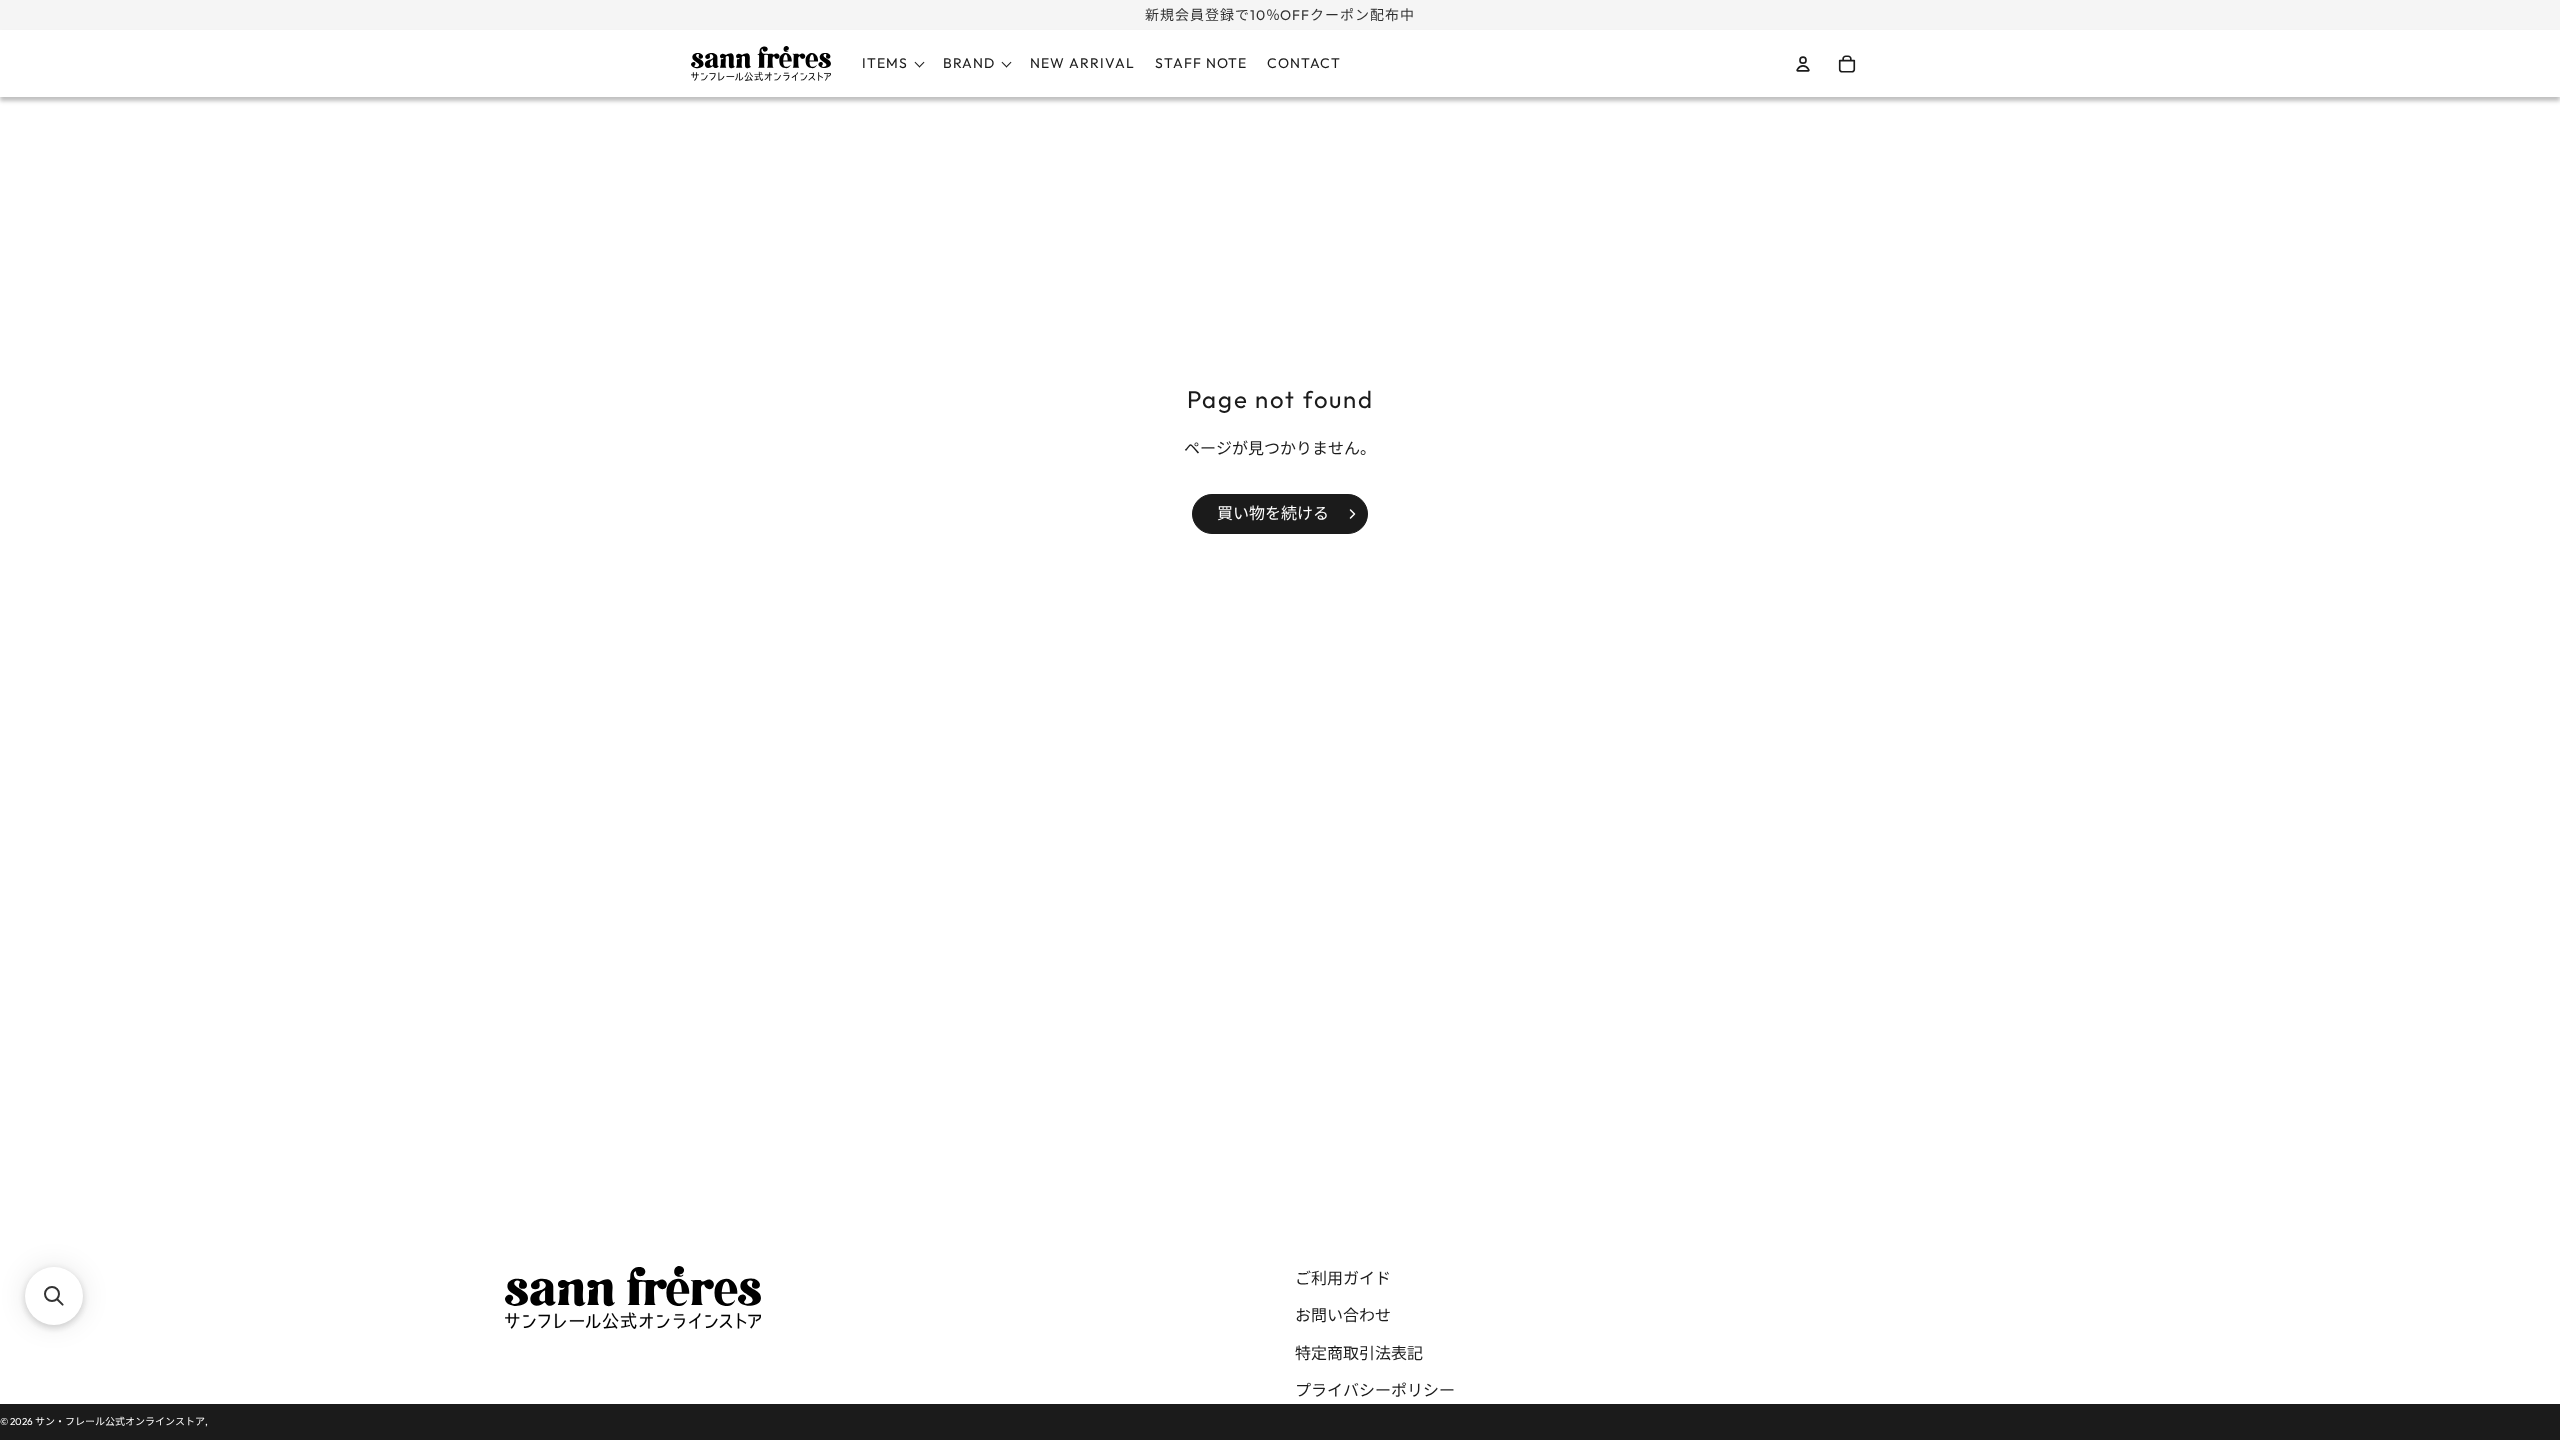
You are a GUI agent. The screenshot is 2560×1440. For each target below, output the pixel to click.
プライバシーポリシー (1375, 1390)
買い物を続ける (1273, 513)
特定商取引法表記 (1359, 1353)
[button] (54, 1296)
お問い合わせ (1343, 1315)
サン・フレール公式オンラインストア (120, 1421)
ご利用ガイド (1343, 1278)
